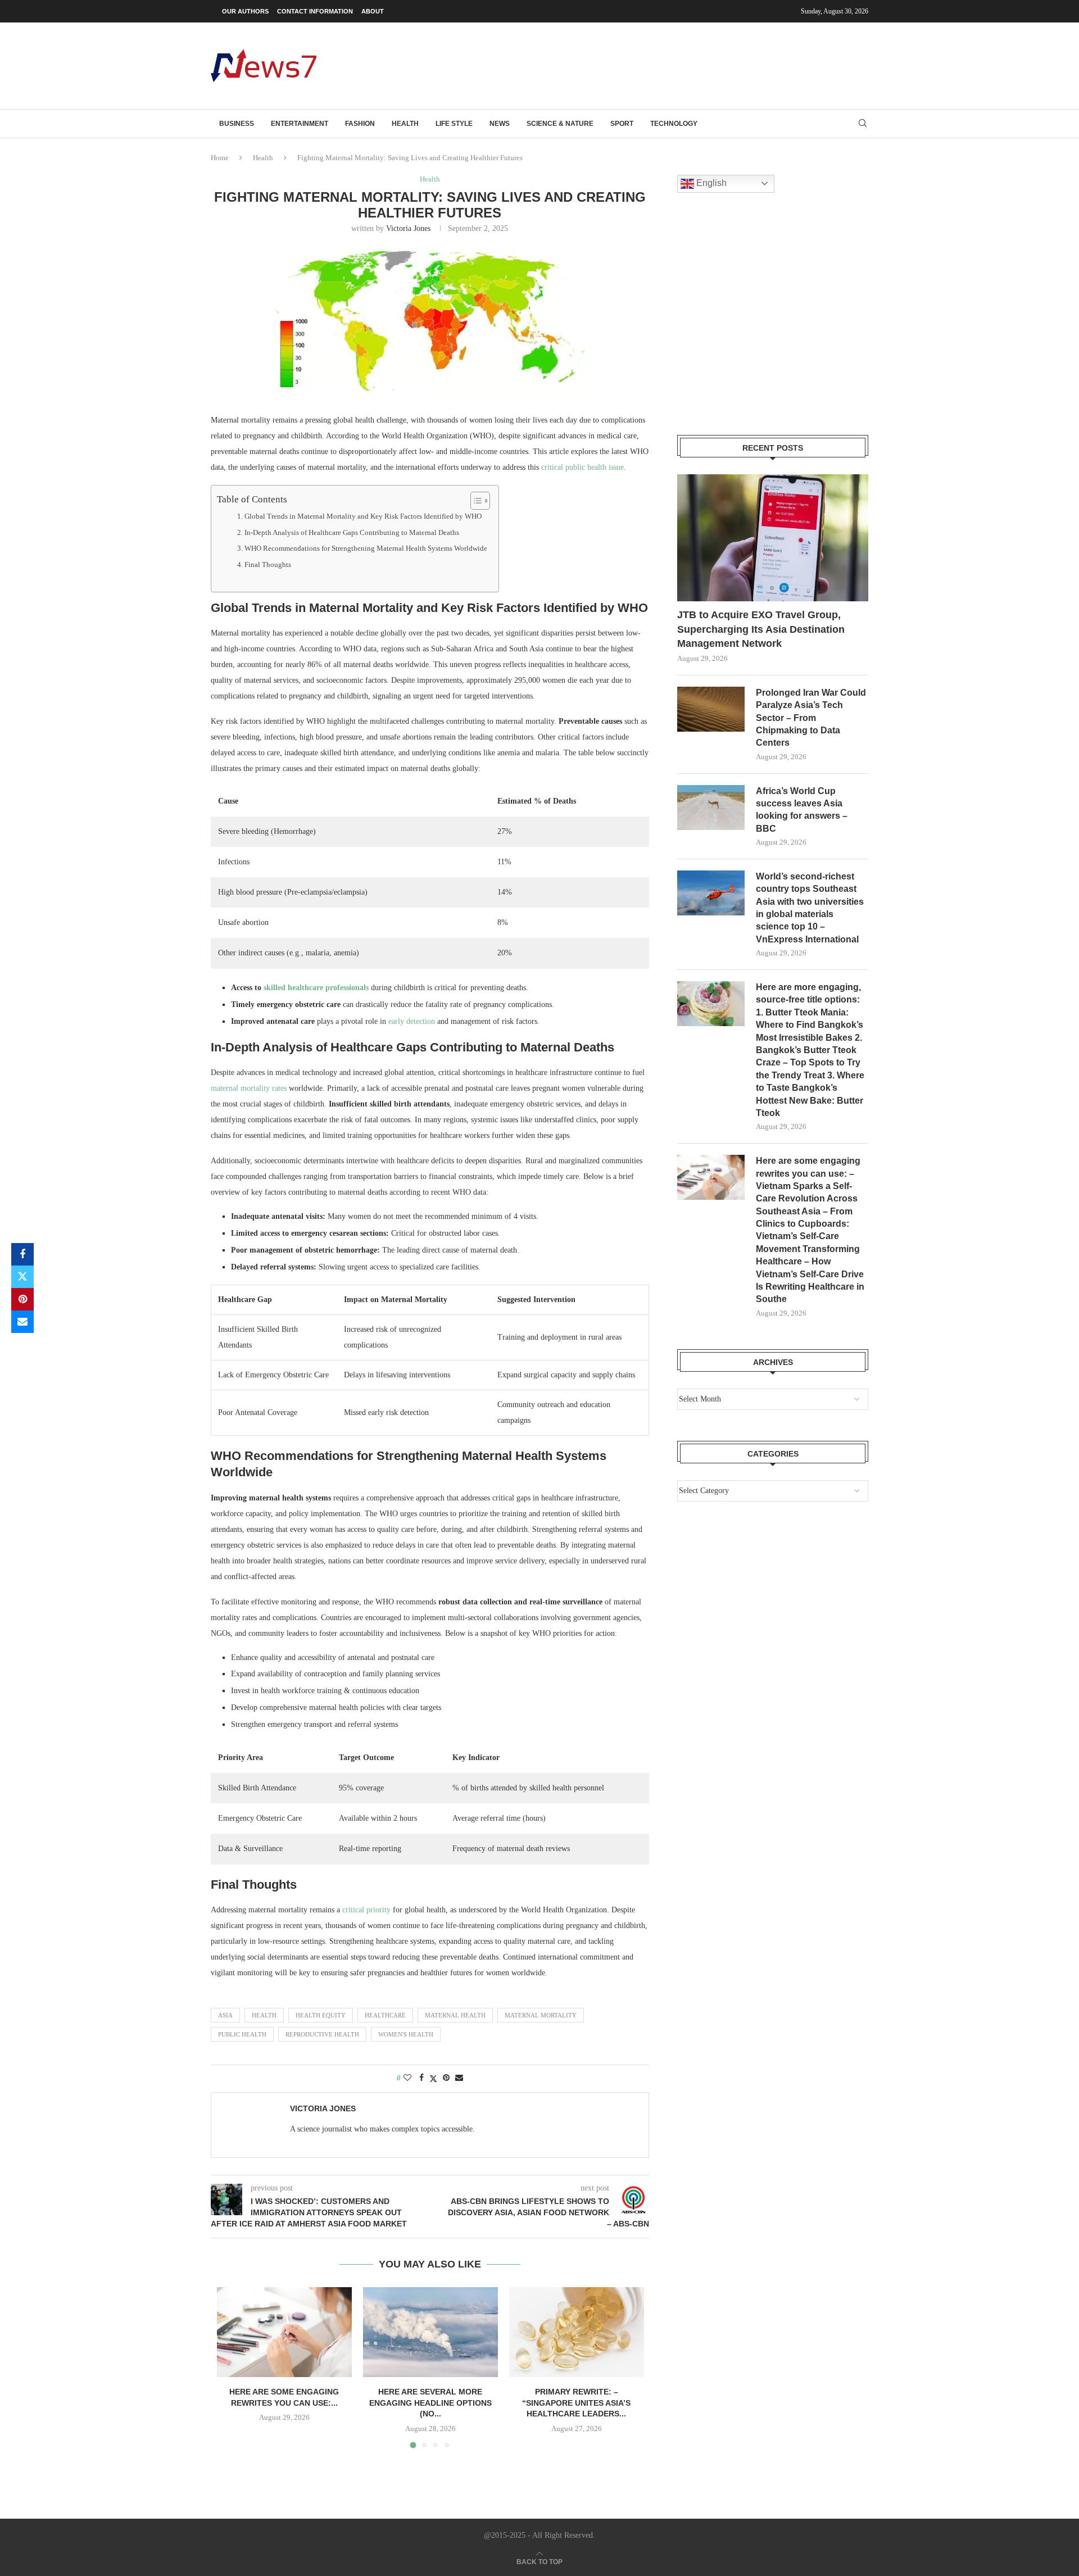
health (264, 2015)
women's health (406, 2034)
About (373, 11)
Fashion (360, 124)
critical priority (366, 1910)
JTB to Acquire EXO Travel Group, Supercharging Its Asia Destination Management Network (761, 629)
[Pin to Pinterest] (22, 1299)
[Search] (863, 124)
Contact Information (315, 11)
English (710, 183)
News (500, 124)
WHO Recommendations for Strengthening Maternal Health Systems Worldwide (366, 548)
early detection (412, 1021)
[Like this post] (407, 2078)
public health (242, 2034)
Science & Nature (560, 124)
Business (237, 124)
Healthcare (385, 2015)
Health (405, 124)
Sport (622, 124)
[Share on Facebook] (22, 1254)
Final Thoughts (268, 565)
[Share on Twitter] (22, 1277)
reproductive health (322, 2034)
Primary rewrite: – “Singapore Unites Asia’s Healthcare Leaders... (576, 2403)
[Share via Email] (22, 1322)
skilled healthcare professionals (316, 988)
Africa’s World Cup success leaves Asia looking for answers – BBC (802, 810)
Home (220, 158)
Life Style (454, 124)
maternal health (455, 2015)
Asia (225, 2015)
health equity (321, 2015)
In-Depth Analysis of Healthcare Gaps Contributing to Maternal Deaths (352, 533)
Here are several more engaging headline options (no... (430, 2403)
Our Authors (245, 11)
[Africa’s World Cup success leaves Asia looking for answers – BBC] (711, 808)
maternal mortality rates (249, 1088)
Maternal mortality (541, 2015)
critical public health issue (582, 467)
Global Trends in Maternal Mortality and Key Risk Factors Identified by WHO (363, 516)
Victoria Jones (408, 228)
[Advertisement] (664, 65)
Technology (674, 124)
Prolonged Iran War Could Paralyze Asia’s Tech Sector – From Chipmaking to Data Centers (811, 718)
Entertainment (300, 124)
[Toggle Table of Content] (475, 501)
